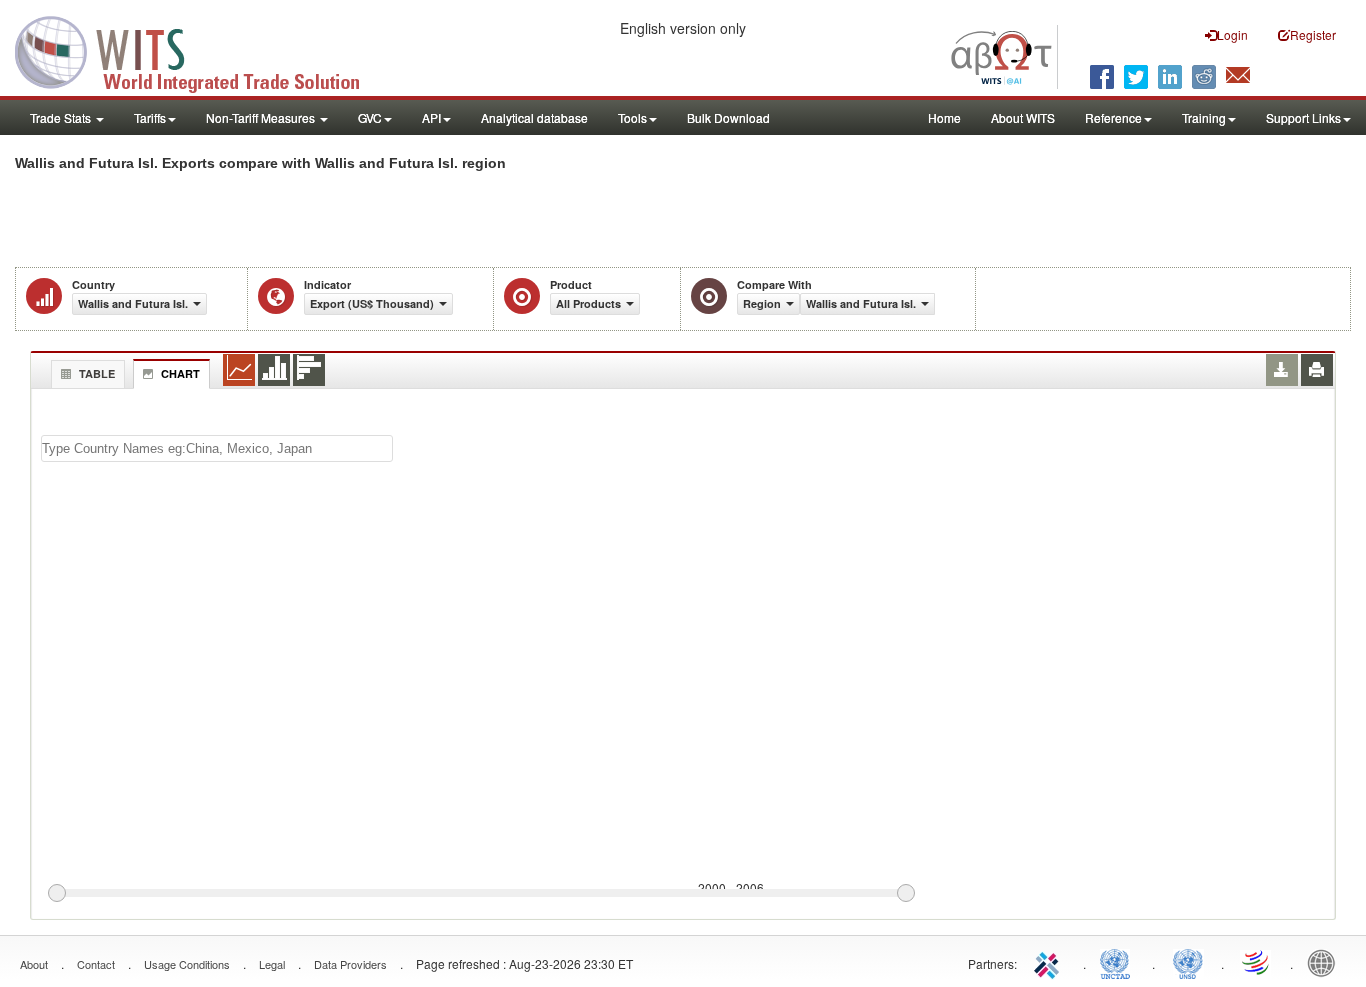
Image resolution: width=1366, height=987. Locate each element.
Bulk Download (728, 117)
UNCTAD (1119, 962)
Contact (96, 964)
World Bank (1326, 962)
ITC (1050, 962)
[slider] (481, 894)
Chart (180, 373)
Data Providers (350, 964)
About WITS (1023, 117)
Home (944, 117)
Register (1313, 34)
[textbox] (217, 448)
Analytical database (534, 117)
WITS (200, 50)
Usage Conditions (187, 964)
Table (97, 373)
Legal (272, 964)
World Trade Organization (1257, 962)
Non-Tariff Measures (262, 117)
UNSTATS (1188, 962)
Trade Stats (62, 117)
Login (1232, 34)
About (34, 964)
